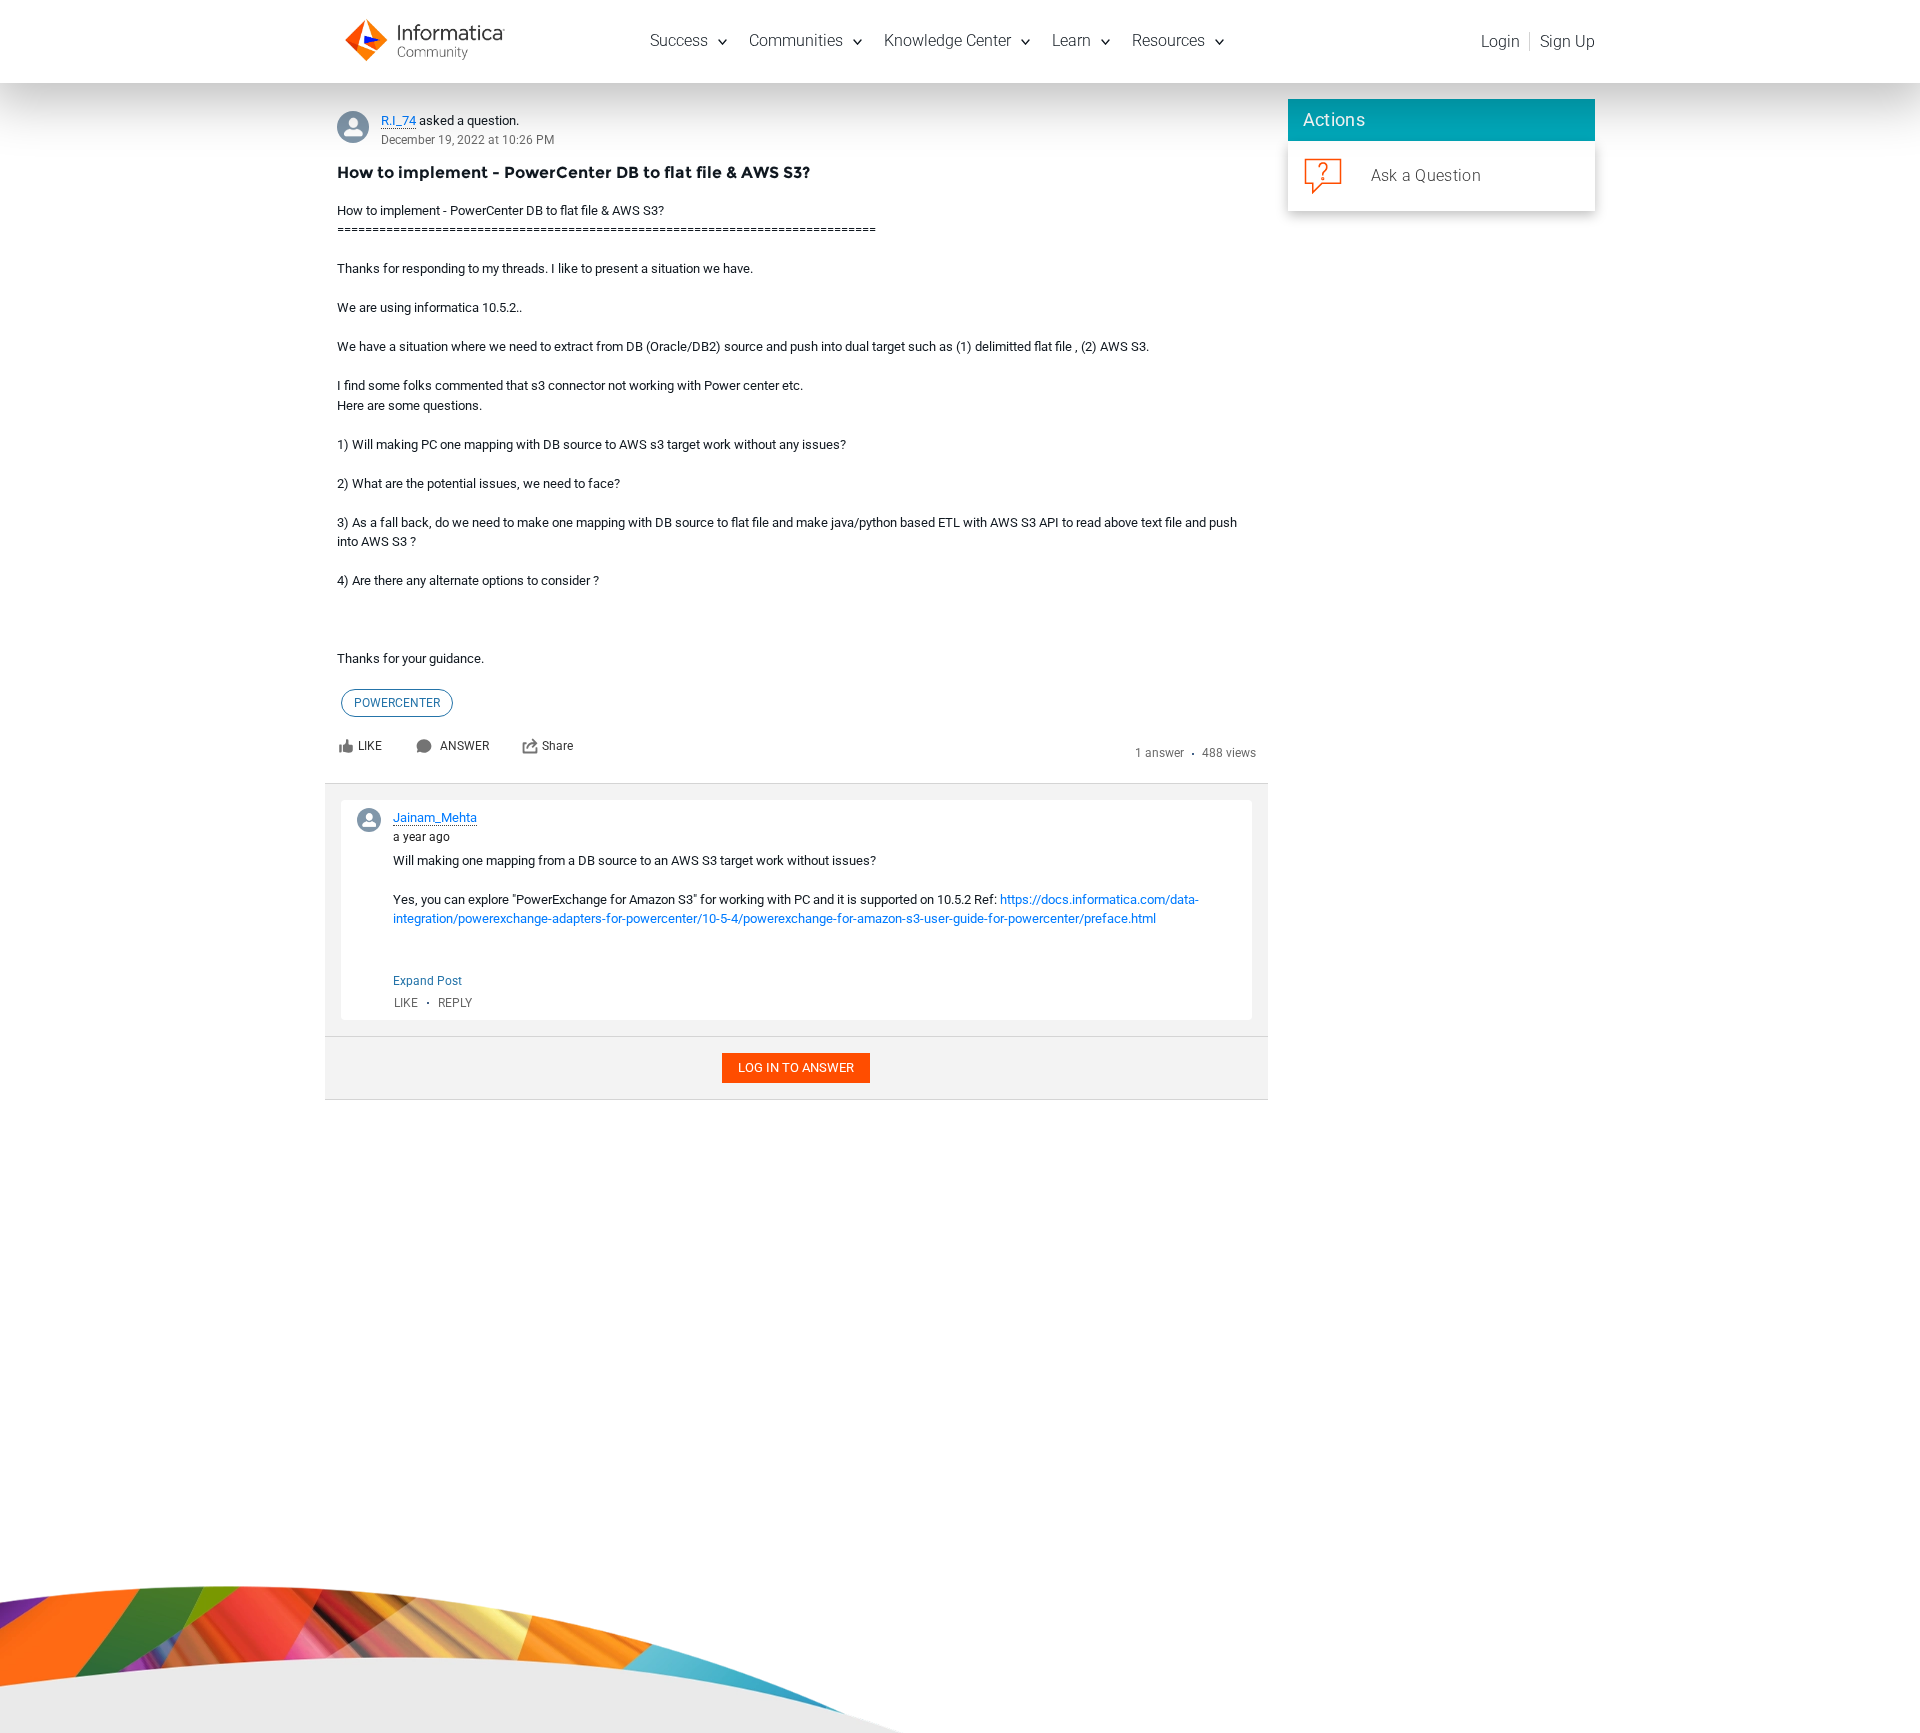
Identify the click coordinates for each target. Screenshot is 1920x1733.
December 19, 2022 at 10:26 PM (467, 140)
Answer (464, 746)
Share (557, 746)
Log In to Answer (796, 1067)
